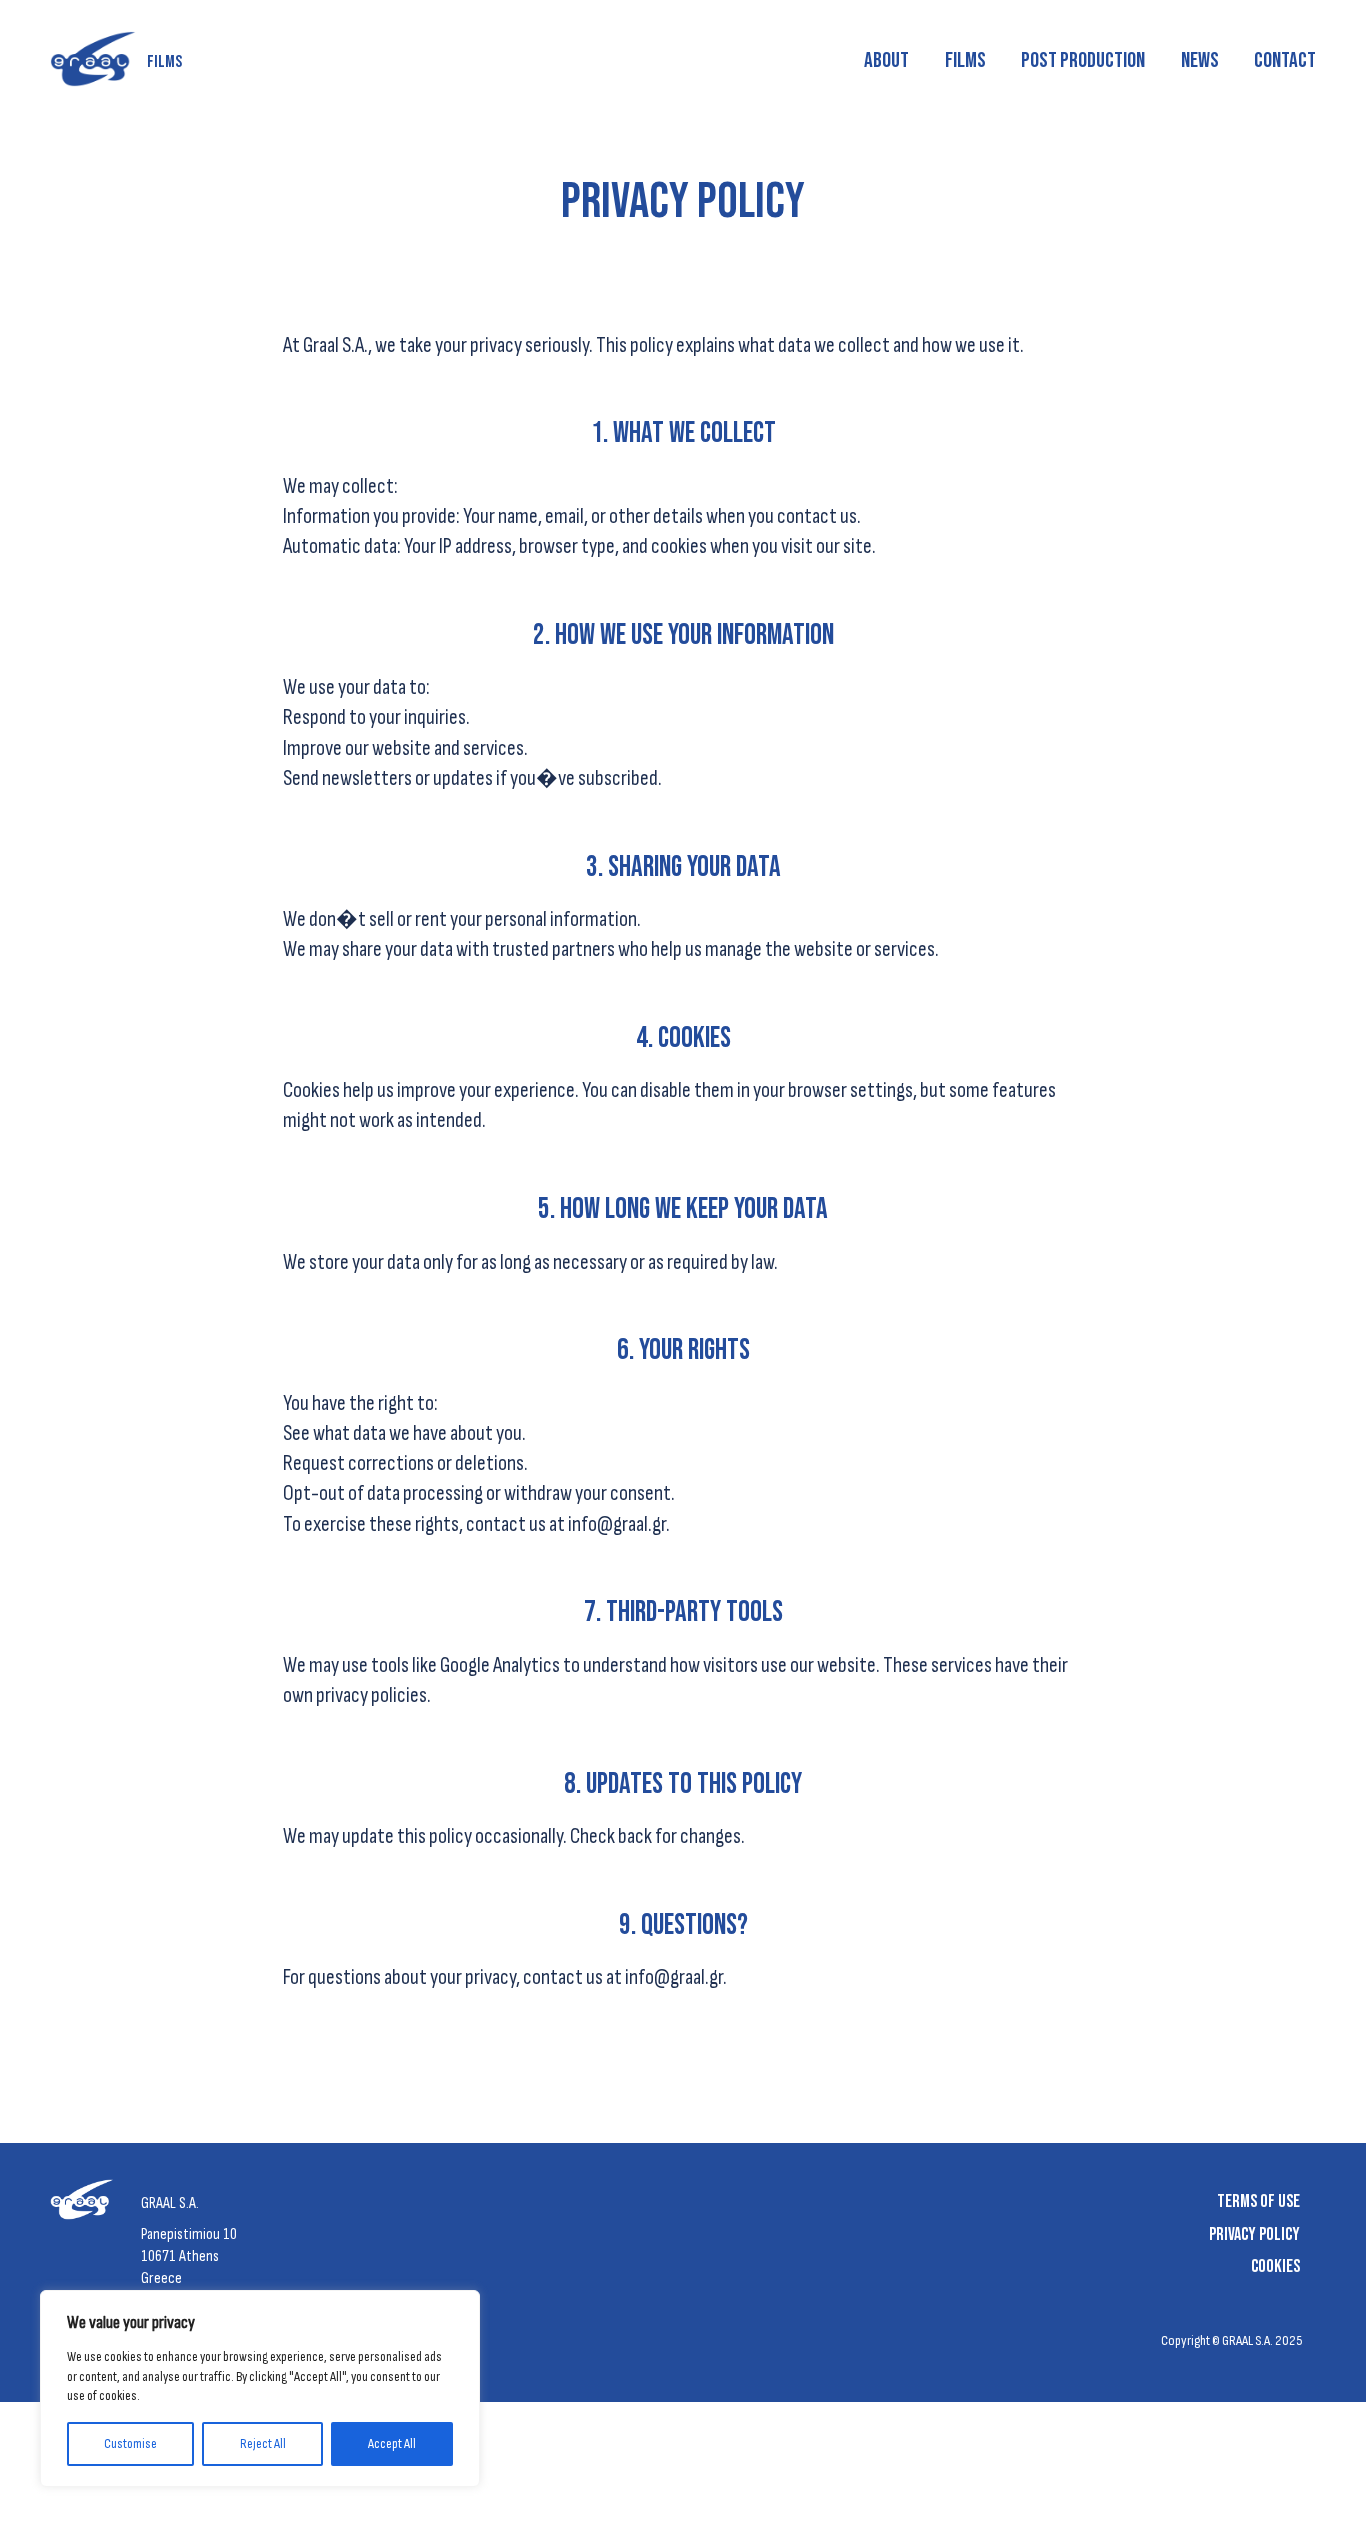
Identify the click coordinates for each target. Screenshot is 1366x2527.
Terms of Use (1258, 2201)
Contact (1285, 60)
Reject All (263, 2443)
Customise (130, 2443)
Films (965, 60)
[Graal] (86, 2204)
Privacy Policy (1254, 2234)
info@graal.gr (617, 1524)
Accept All (392, 2443)
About (886, 60)
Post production (1083, 60)
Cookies (1275, 2266)
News (1200, 60)
